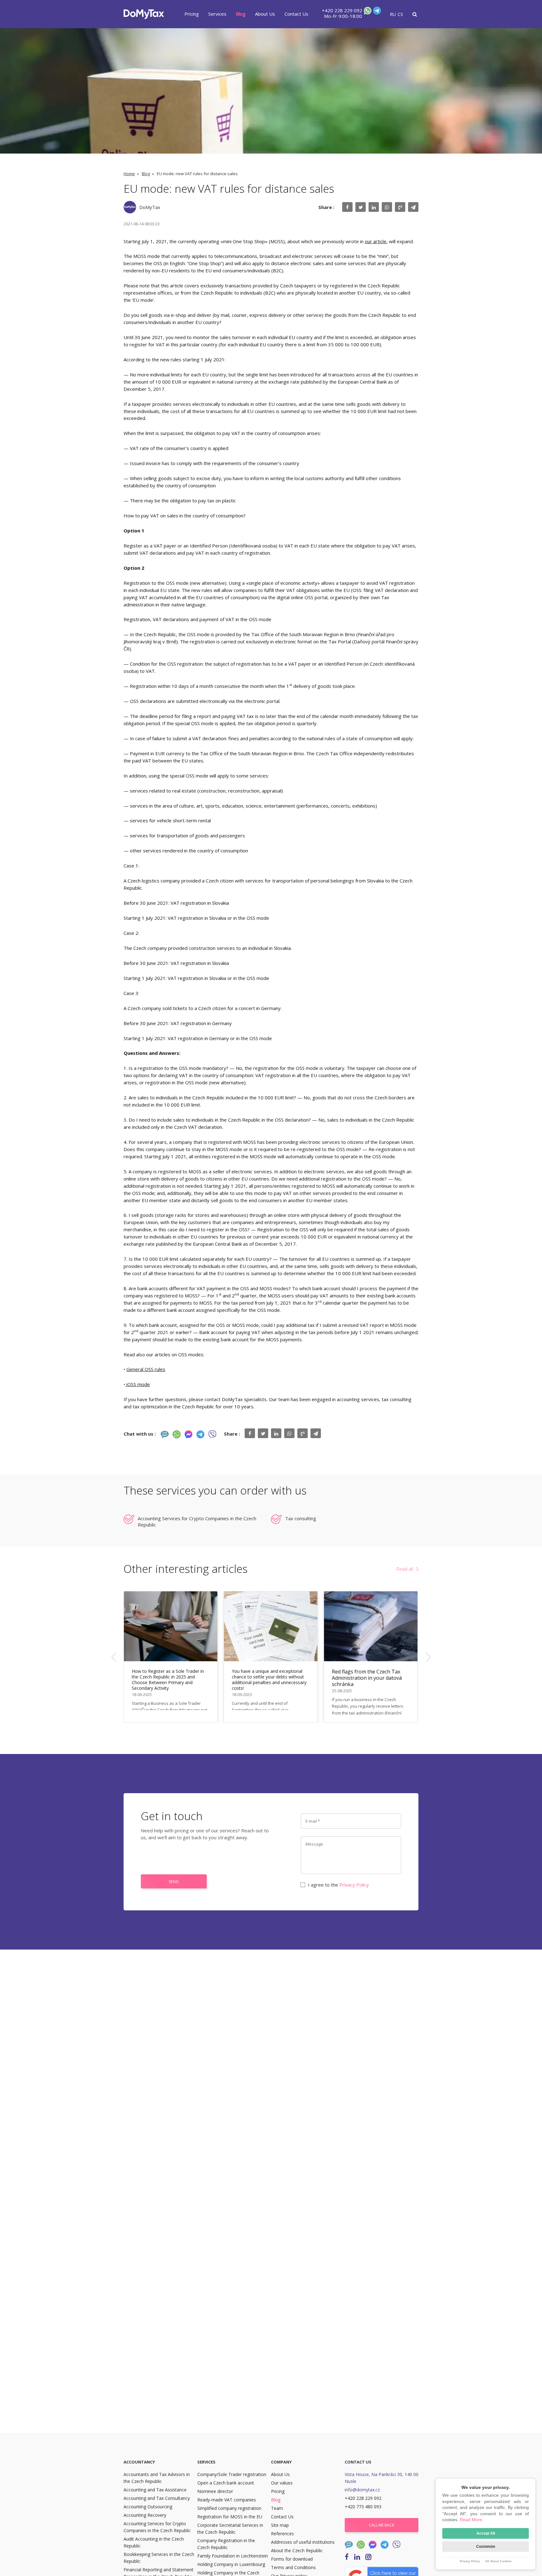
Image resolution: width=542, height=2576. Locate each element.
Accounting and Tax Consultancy (157, 2498)
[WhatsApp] (367, 12)
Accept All (486, 2533)
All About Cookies (498, 2561)
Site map (280, 2525)
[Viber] (212, 1434)
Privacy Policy (354, 1885)
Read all (405, 1569)
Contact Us (296, 14)
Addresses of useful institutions (303, 2542)
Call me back (382, 2525)
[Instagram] (368, 2556)
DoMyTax (150, 207)
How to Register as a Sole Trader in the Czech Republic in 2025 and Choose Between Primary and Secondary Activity (168, 1680)
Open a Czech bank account (226, 2483)
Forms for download (292, 2559)
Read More (471, 2520)
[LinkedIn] (357, 2556)
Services (217, 14)
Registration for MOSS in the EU (230, 2517)
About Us (265, 14)
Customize (486, 2547)
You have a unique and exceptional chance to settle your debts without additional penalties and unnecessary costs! (269, 1680)
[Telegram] (376, 12)
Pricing (192, 14)
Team (277, 2508)
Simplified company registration (229, 2508)
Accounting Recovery (145, 2515)
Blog (241, 14)
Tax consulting (301, 1518)
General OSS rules (146, 1369)
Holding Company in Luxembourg (231, 2564)
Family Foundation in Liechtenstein (233, 2556)
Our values (282, 2483)
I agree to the (338, 1885)
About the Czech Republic (297, 2550)
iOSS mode (138, 1384)
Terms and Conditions (293, 2567)
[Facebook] (189, 1434)
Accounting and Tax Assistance (155, 2490)
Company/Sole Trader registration (232, 2474)
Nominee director (215, 2491)
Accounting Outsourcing (148, 2507)
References (282, 2534)
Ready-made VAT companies (227, 2500)
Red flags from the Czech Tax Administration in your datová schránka (367, 1678)
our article (376, 241)
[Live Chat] (165, 1434)
